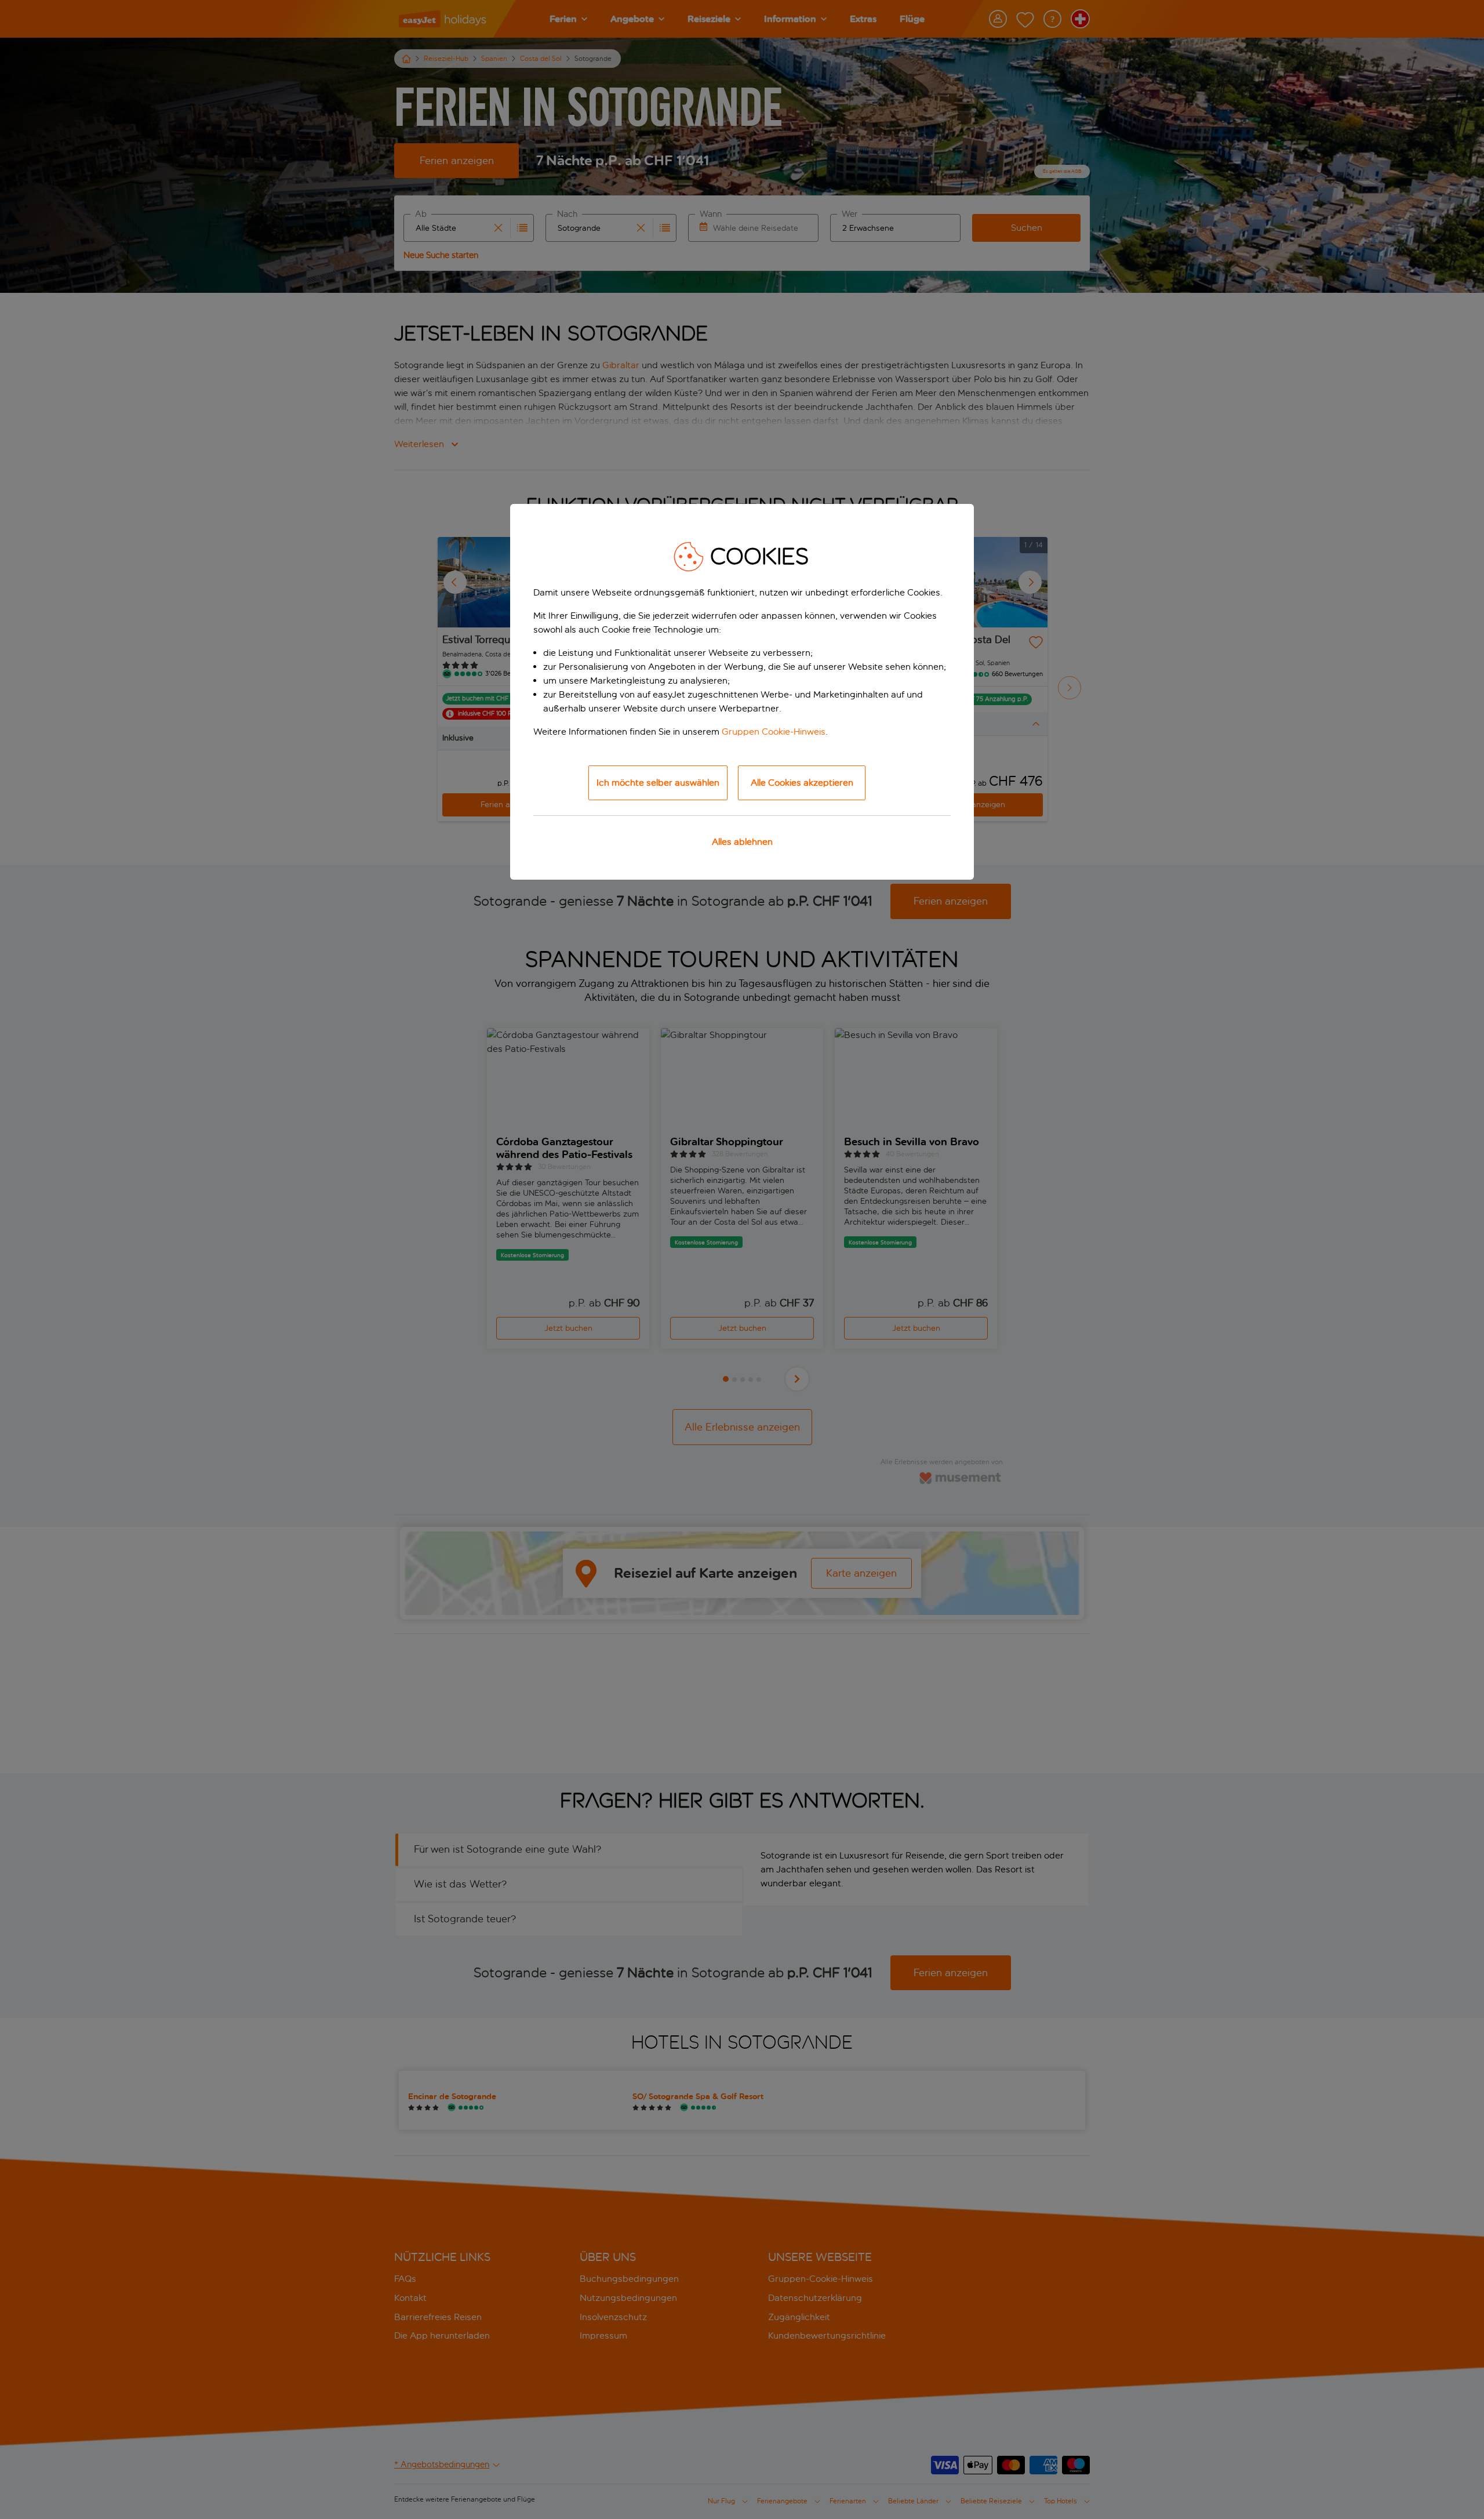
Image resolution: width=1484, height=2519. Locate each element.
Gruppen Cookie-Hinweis (774, 732)
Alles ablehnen (742, 842)
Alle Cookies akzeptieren (802, 783)
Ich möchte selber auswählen (658, 783)
